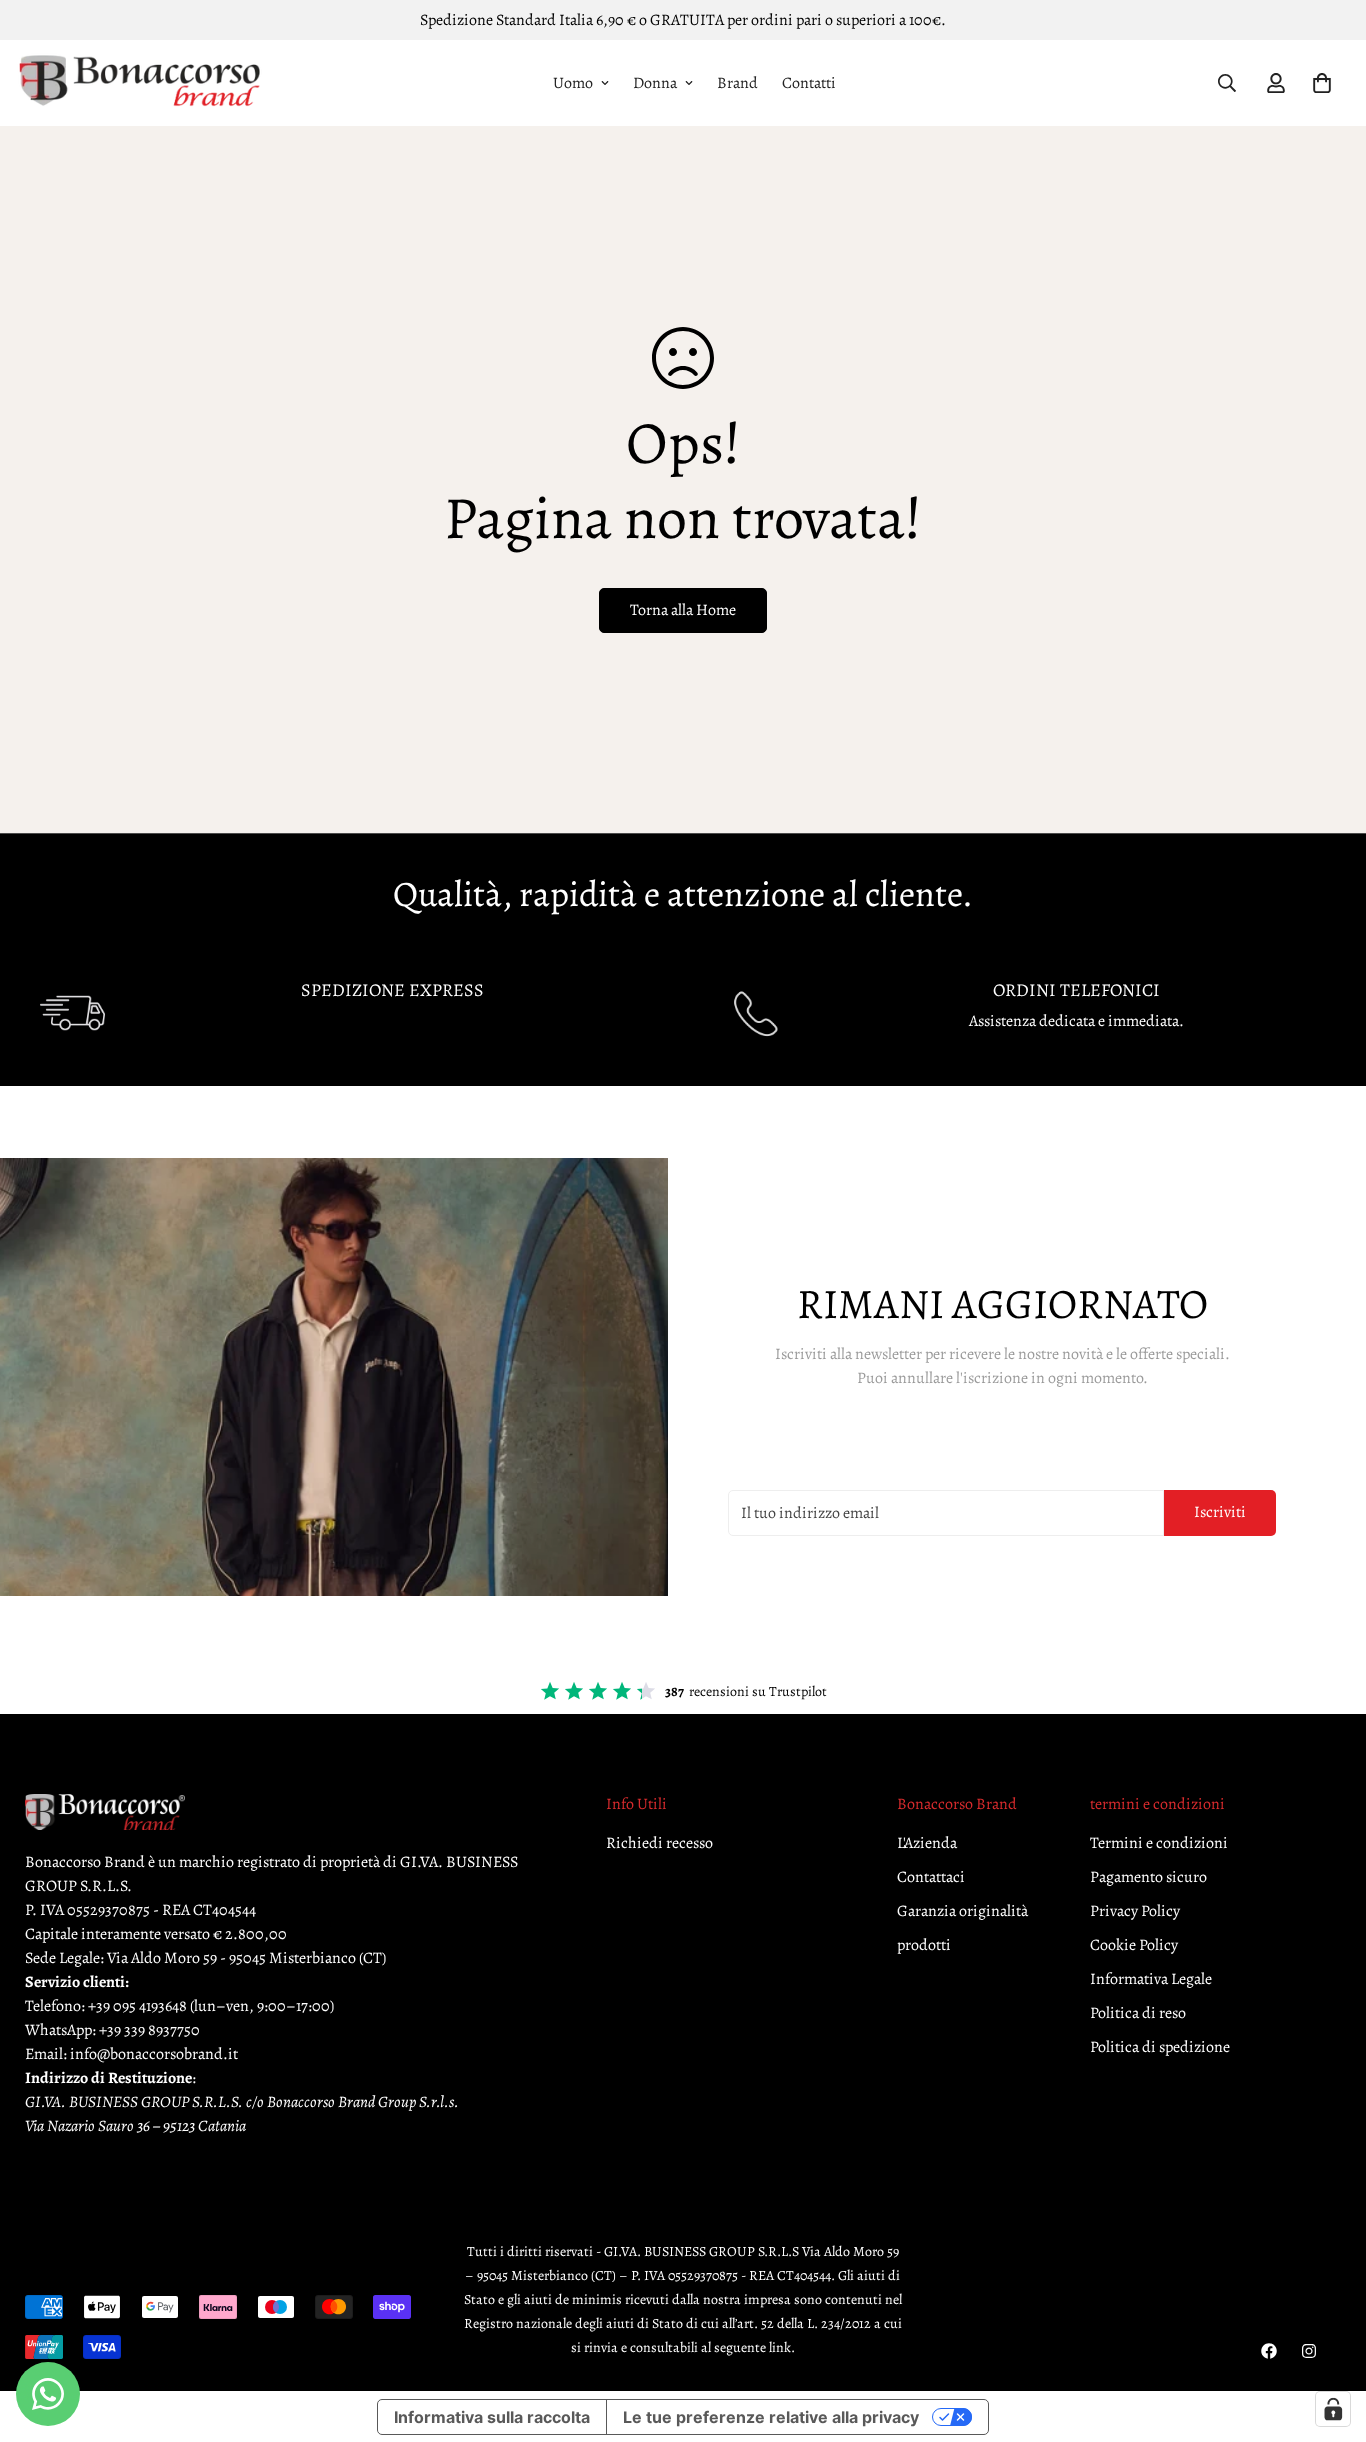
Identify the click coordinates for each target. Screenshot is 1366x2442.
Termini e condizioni (1159, 1844)
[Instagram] (1309, 2351)
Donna (655, 83)
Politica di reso (1138, 2014)
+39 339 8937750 (149, 2031)
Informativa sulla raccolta (492, 2417)
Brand (737, 83)
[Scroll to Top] (1327, 2333)
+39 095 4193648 (137, 2007)
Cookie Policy (1134, 1946)
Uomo (573, 83)
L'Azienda (927, 1844)
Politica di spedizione (1160, 2048)
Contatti (809, 83)
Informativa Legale (1151, 1980)
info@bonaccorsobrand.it (154, 2055)
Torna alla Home (683, 610)
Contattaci (931, 1878)
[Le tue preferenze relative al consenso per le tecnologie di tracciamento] (1333, 2409)
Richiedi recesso (659, 1844)
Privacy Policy (1135, 1912)
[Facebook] (1269, 2351)
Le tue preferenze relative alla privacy (771, 2417)
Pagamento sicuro (1148, 1878)
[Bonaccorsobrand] (140, 83)
